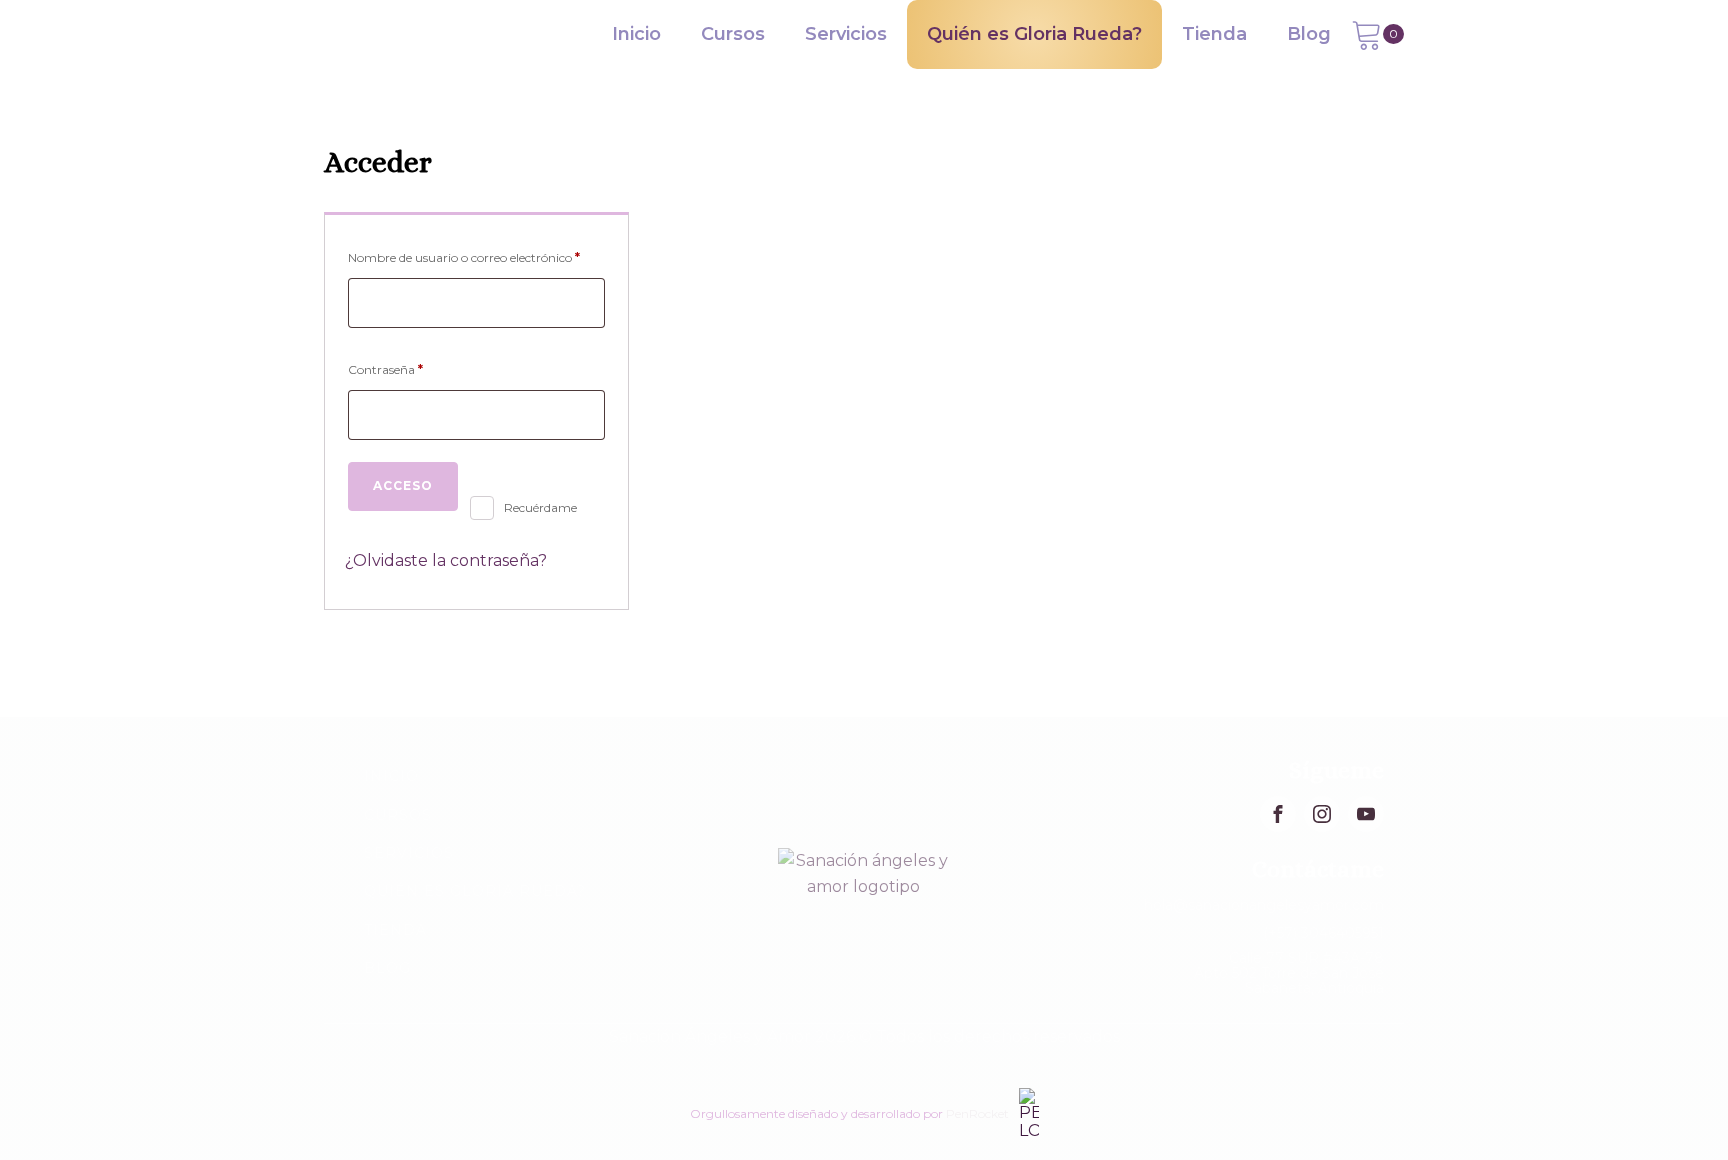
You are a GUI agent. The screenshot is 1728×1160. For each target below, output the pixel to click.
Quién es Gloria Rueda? (1034, 34)
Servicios (846, 34)
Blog (1309, 34)
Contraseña (418, 369)
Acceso (403, 485)
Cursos (733, 34)
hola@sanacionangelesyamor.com (1264, 905)
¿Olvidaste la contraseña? (446, 560)
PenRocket (977, 1113)
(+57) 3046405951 (1323, 933)
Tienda (1214, 34)
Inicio (636, 34)
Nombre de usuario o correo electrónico (476, 257)
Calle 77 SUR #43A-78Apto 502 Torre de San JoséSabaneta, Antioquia (1289, 974)
